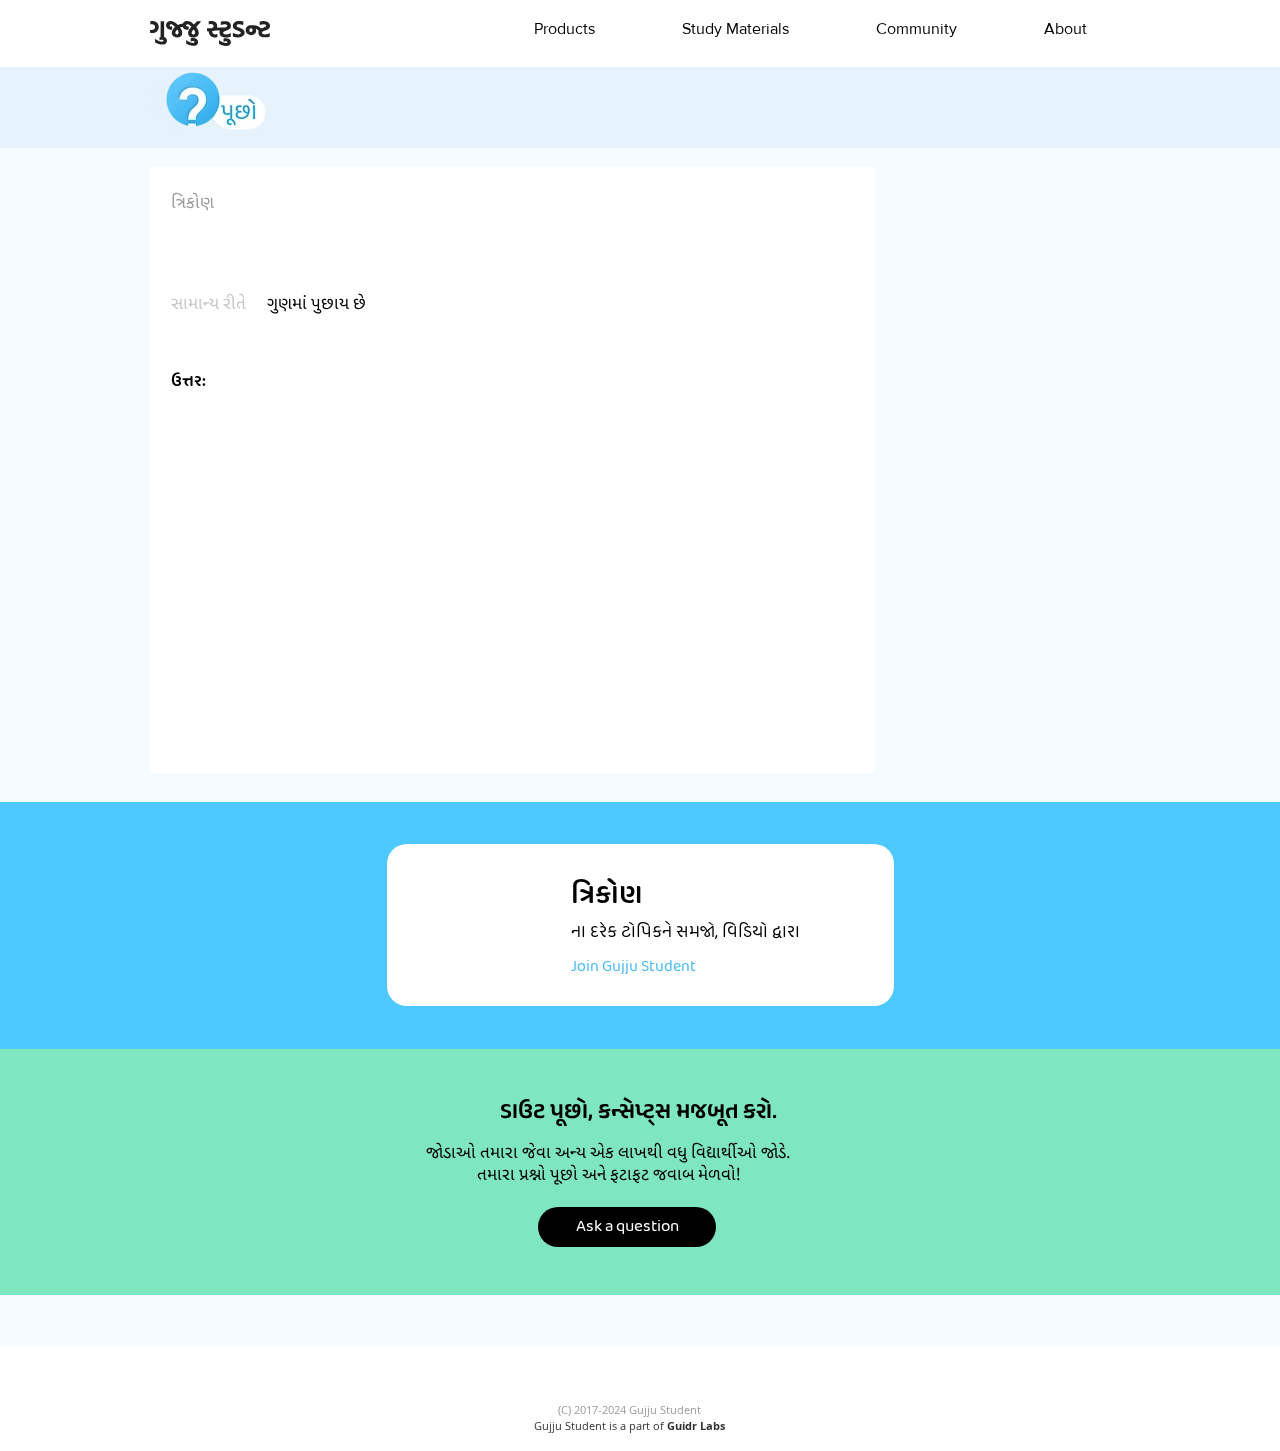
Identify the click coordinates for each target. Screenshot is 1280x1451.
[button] (564, 29)
